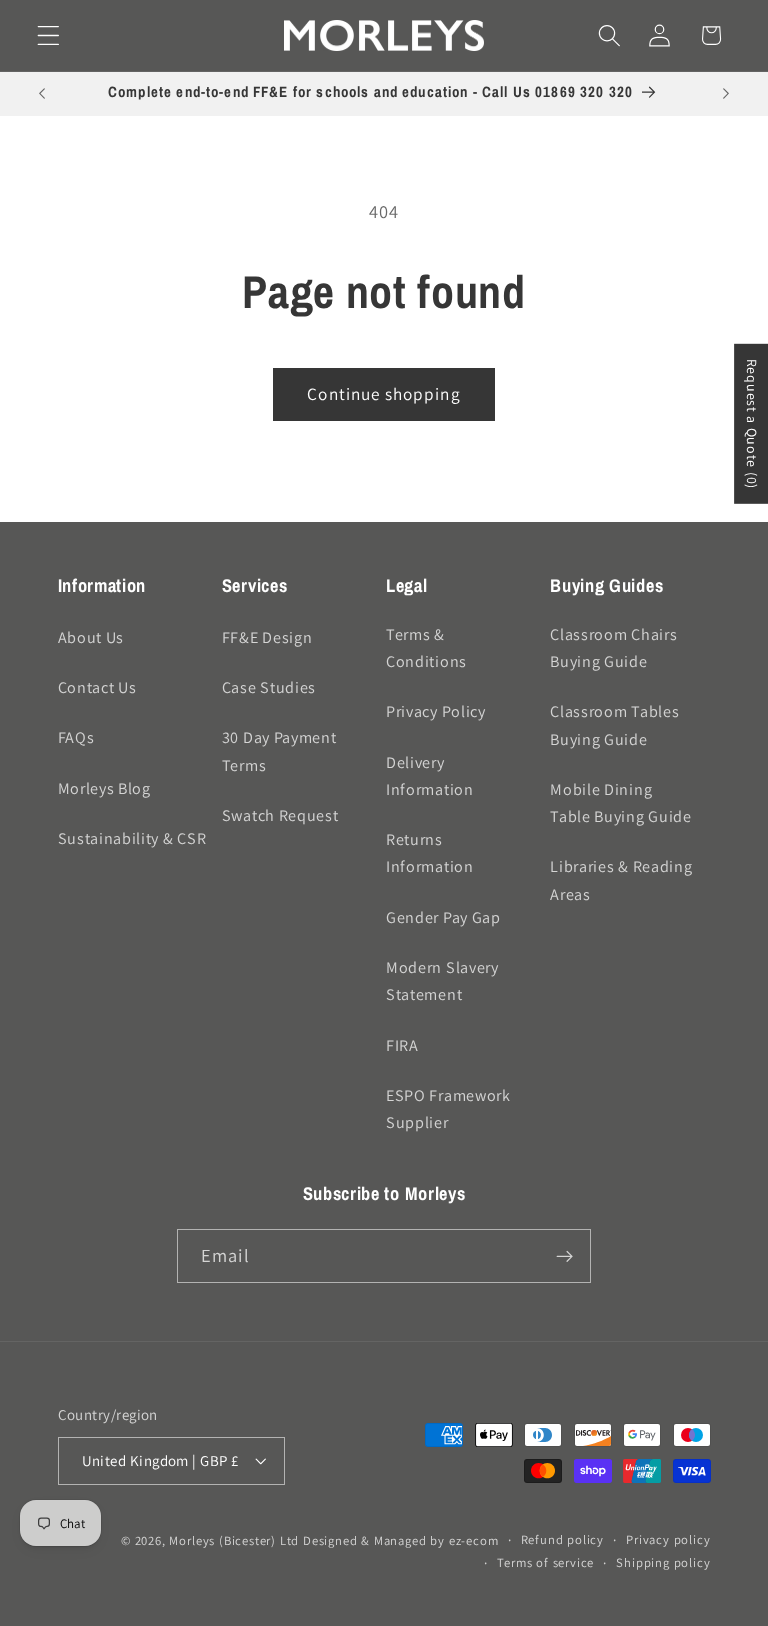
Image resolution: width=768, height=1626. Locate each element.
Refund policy (562, 1539)
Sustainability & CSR (132, 838)
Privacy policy (668, 1539)
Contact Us (97, 687)
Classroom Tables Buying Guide (614, 725)
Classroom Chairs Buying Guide (613, 648)
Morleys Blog (104, 788)
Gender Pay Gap (443, 917)
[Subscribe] (564, 1256)
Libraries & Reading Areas (621, 880)
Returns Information (430, 853)
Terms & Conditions (426, 648)
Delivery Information (430, 776)
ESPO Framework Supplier (448, 1109)
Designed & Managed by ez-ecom (400, 1540)
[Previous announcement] (42, 94)
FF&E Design (267, 637)
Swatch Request (280, 815)
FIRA (402, 1045)
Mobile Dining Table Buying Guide (620, 803)
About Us (91, 637)
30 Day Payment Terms (279, 751)
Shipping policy (663, 1562)
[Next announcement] (726, 94)
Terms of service (545, 1562)
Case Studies (269, 687)
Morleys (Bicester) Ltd (234, 1540)
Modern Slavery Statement (442, 981)
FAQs (76, 737)
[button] (48, 35)
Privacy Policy (436, 711)
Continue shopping (384, 393)
